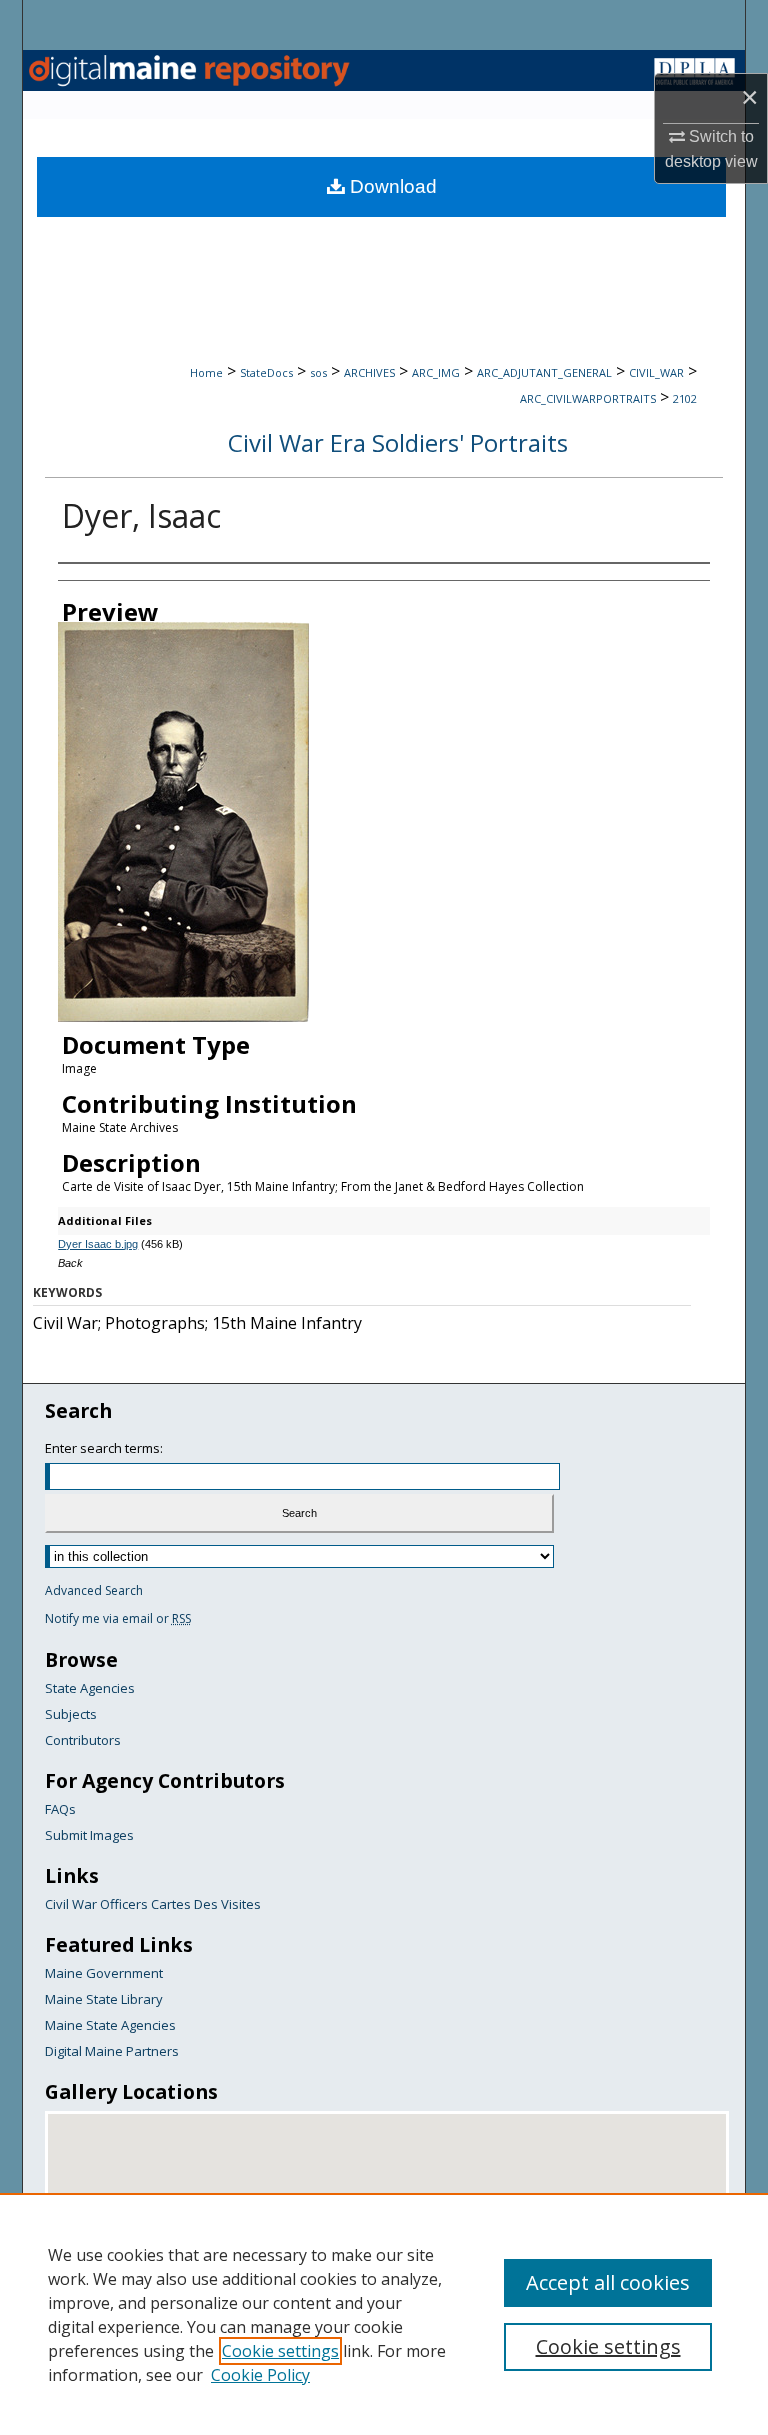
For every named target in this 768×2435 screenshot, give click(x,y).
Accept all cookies (608, 2282)
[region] (384, 2314)
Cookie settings (280, 2351)
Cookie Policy (260, 2375)
